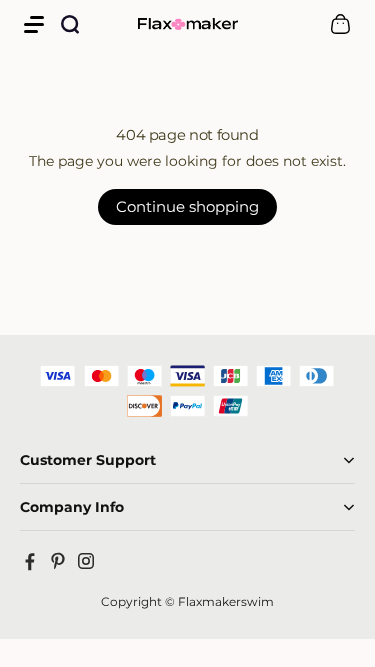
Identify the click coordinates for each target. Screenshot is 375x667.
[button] (34, 24)
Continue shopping (187, 206)
